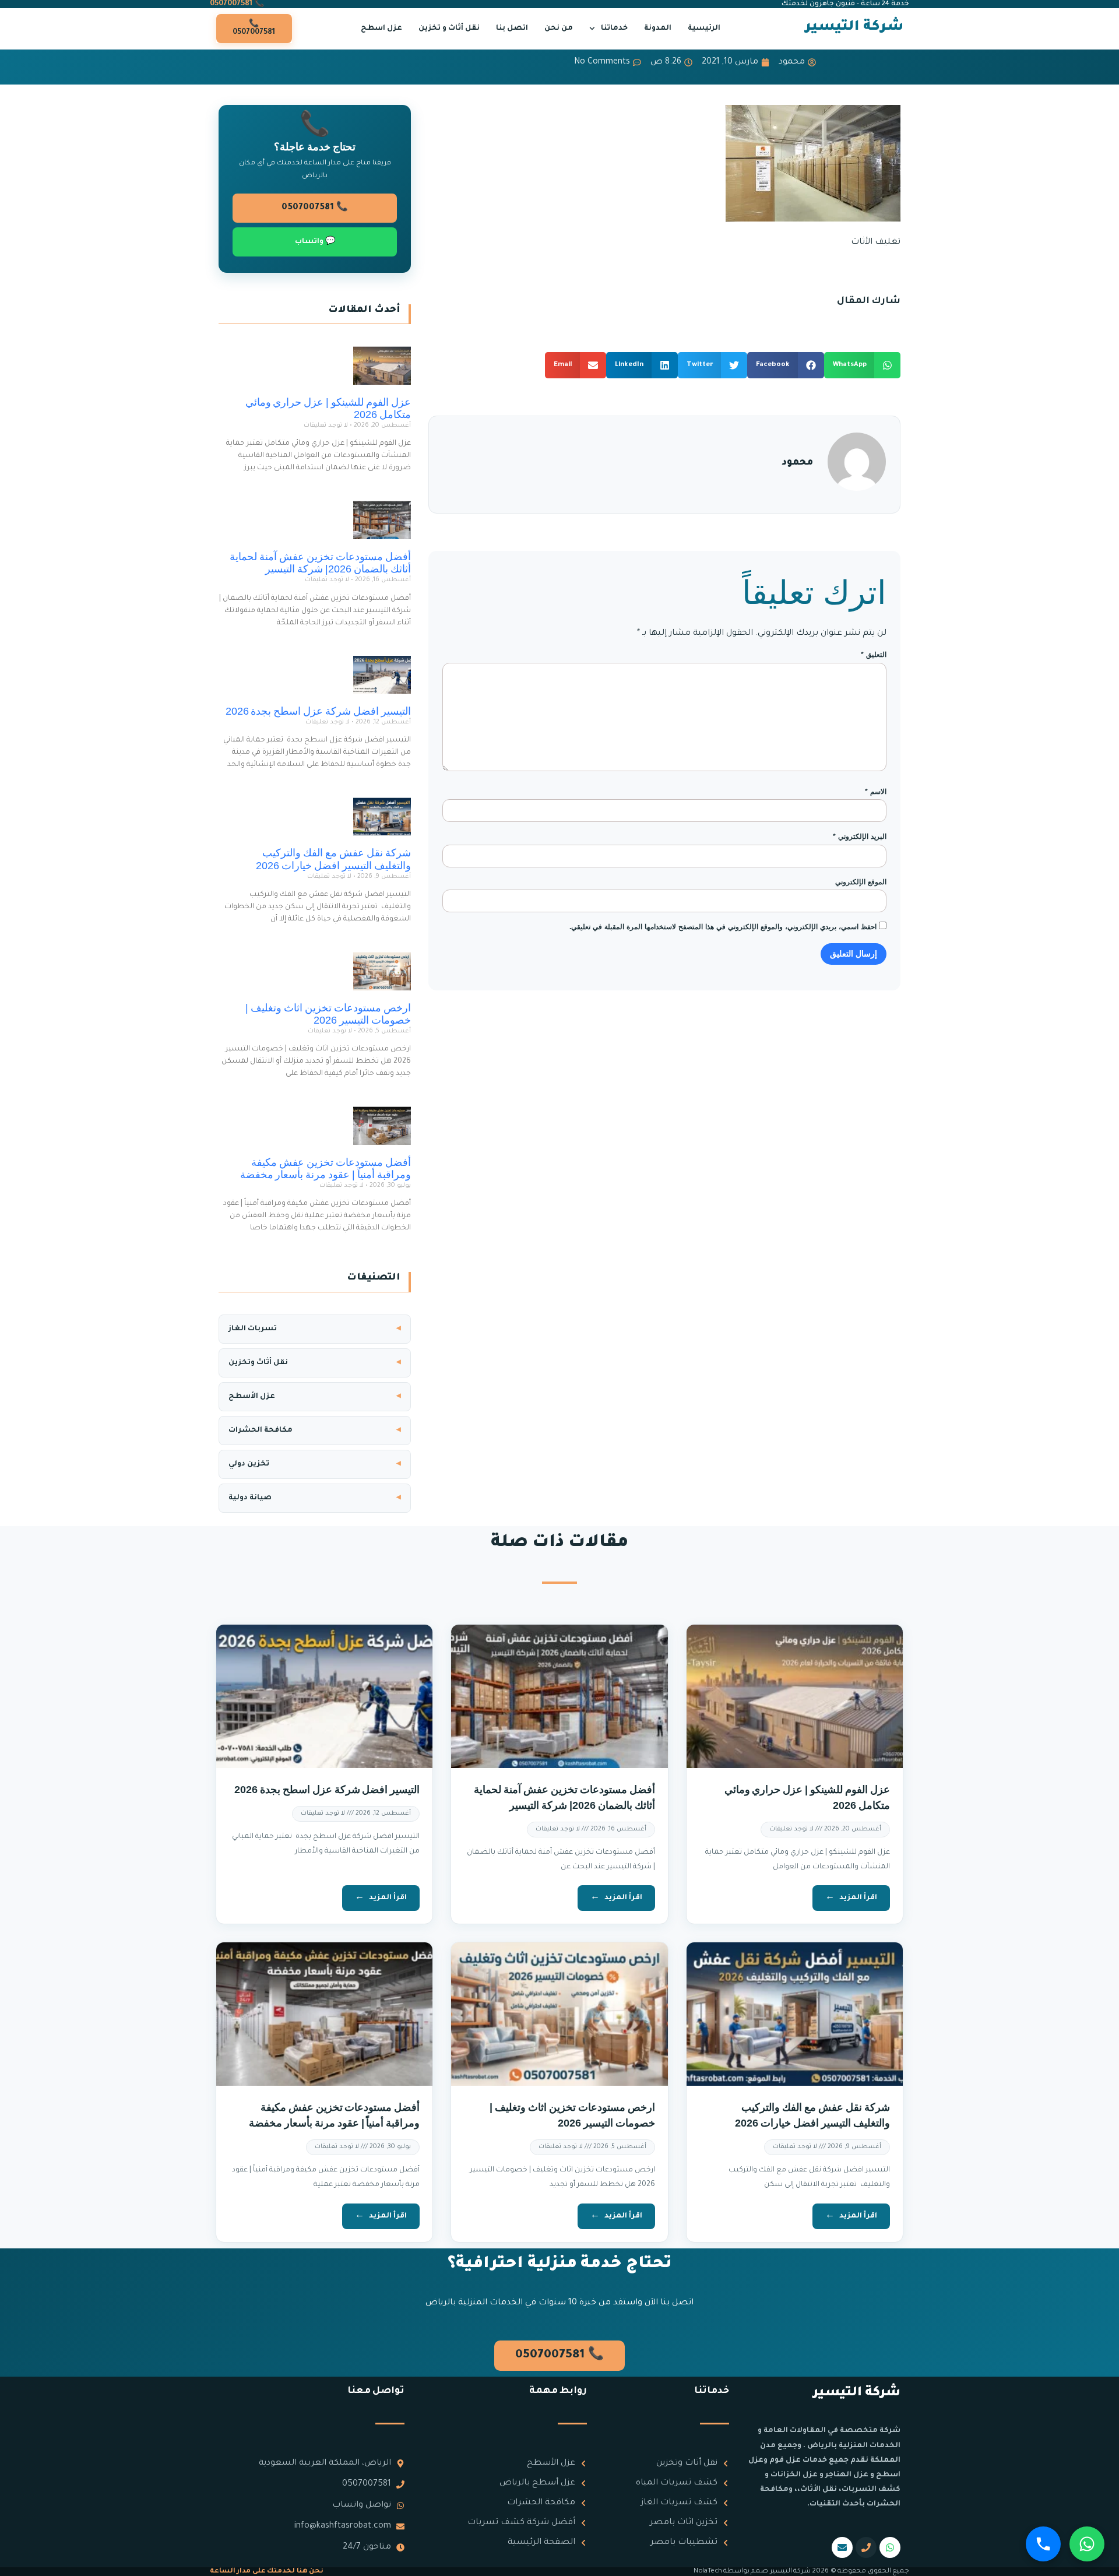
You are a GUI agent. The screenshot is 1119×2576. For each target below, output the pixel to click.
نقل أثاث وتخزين (258, 1363)
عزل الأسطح (252, 1397)
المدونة (658, 29)
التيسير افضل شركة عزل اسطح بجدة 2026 (318, 711)
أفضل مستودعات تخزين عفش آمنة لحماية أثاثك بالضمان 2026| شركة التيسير (320, 563)
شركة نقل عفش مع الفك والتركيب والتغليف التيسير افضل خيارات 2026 (333, 859)
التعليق (874, 655)
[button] (863, 365)
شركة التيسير (854, 27)
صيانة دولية (250, 1498)
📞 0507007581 (237, 4)
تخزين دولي (249, 1464)
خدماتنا (614, 29)
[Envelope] (842, 2547)
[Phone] (866, 2547)
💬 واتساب (315, 242)
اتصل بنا (512, 29)
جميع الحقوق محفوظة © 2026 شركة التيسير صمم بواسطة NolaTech (801, 2572)
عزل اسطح (381, 29)
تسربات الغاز (253, 1329)
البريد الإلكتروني (860, 837)
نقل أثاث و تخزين (449, 29)
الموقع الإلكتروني (861, 882)
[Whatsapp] (890, 2547)
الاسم (876, 792)
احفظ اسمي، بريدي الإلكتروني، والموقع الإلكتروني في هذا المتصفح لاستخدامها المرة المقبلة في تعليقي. (723, 927)
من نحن (559, 29)
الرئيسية (704, 29)
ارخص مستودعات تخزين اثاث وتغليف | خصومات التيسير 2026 (328, 1014)
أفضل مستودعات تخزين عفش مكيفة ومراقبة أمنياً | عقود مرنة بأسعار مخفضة (326, 1169)
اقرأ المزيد (858, 1898)
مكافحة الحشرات (261, 1431)
